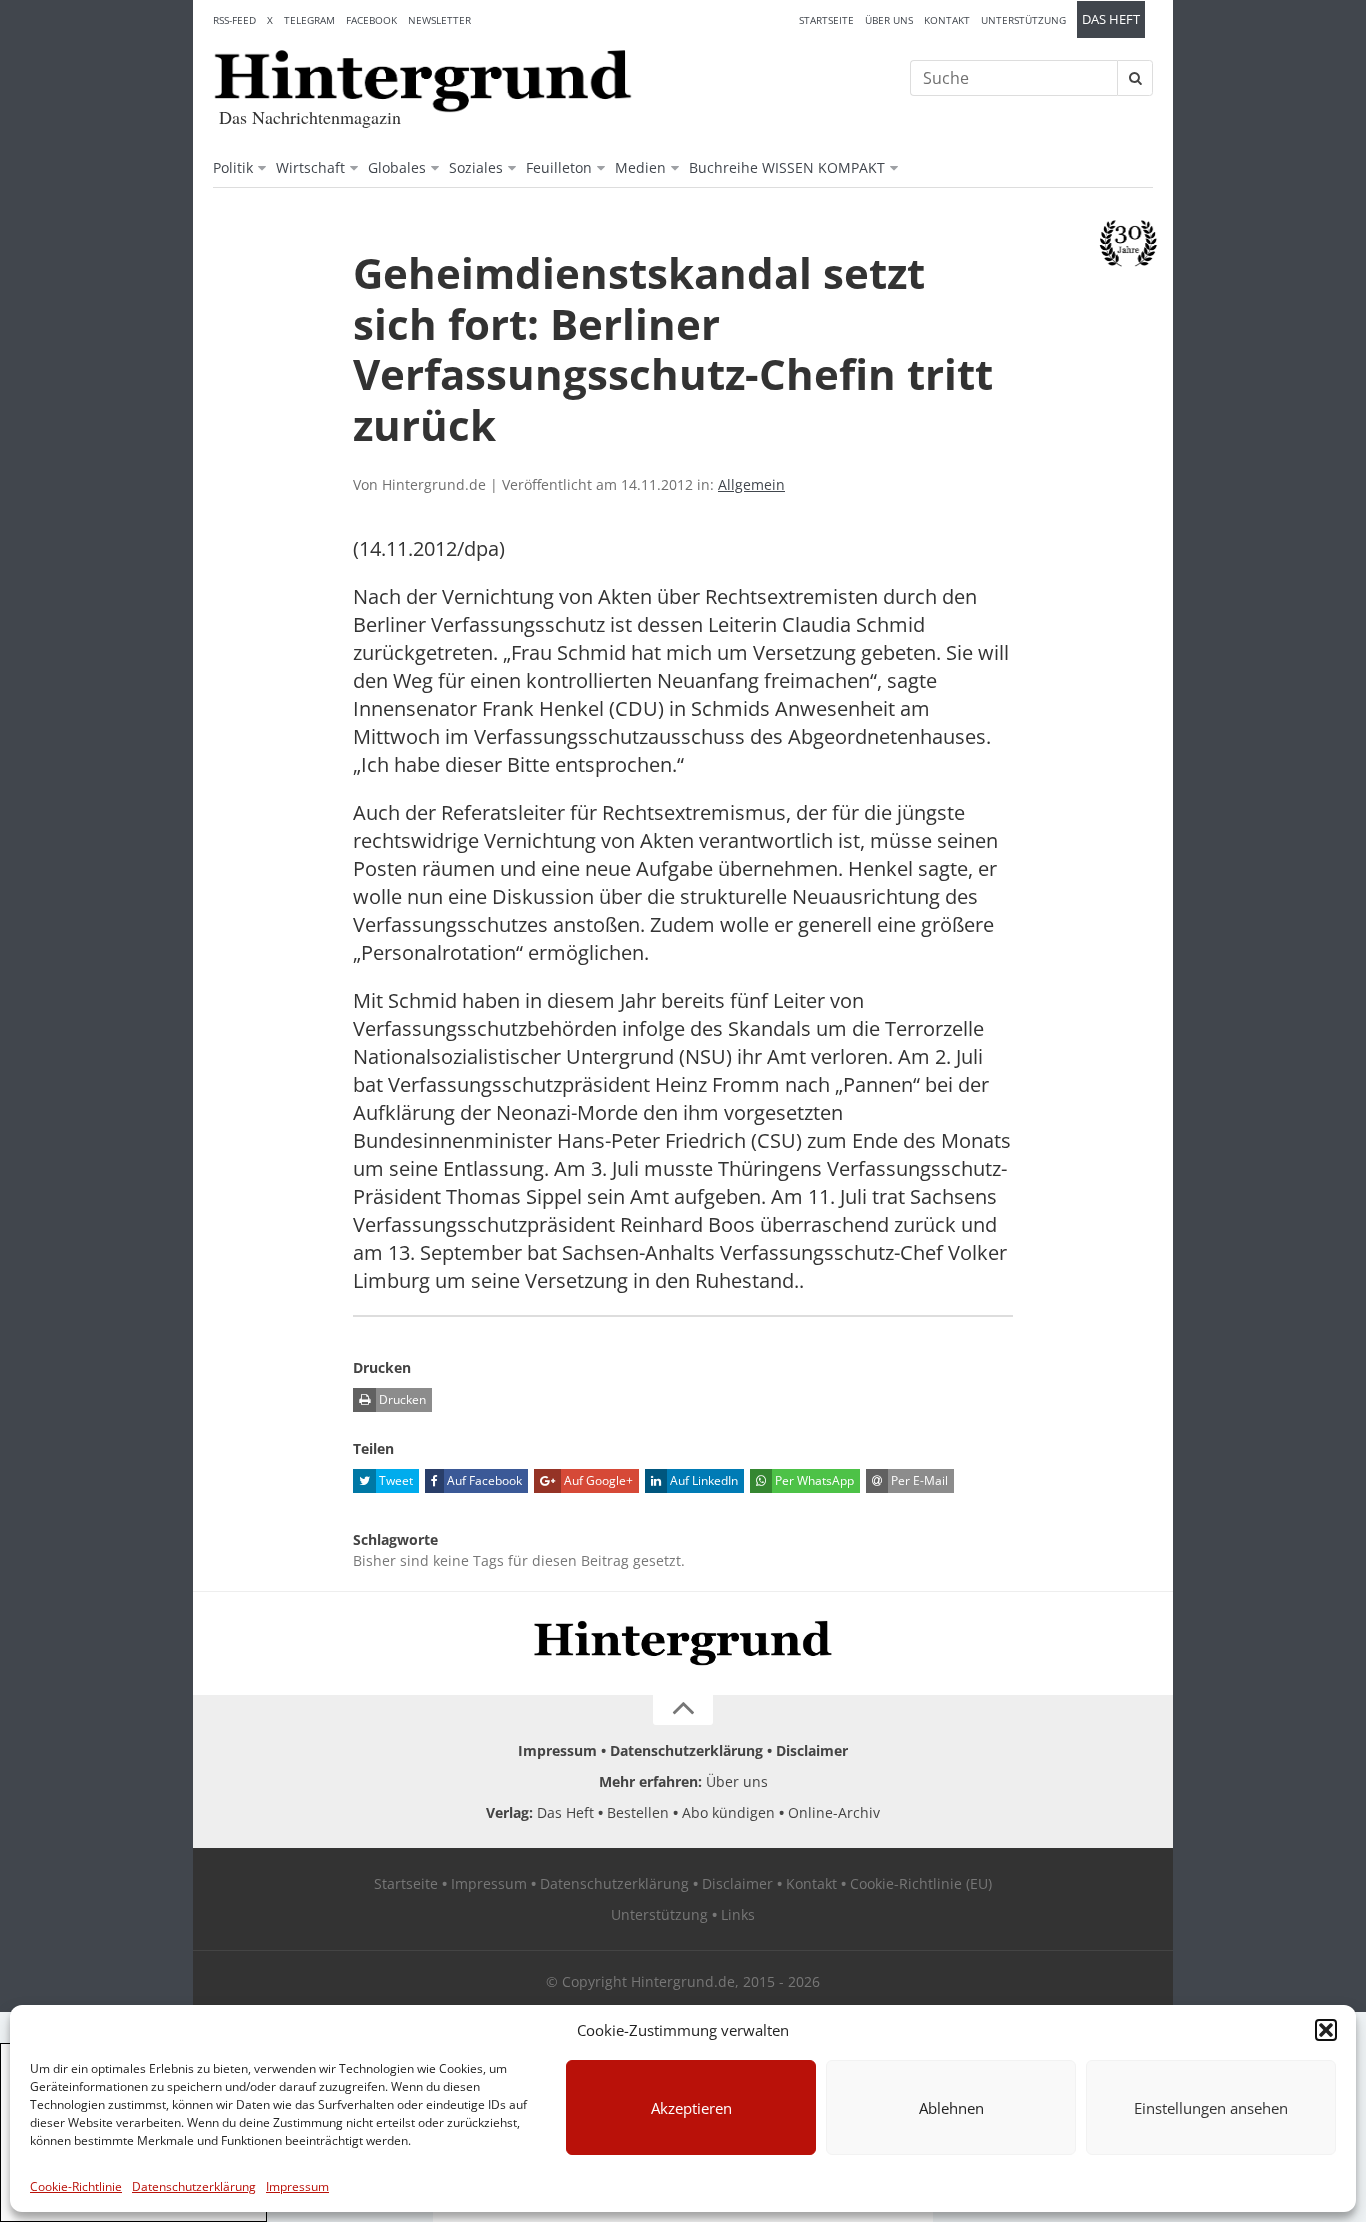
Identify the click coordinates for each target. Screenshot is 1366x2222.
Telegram (309, 20)
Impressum (297, 2186)
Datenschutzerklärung (194, 2186)
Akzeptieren (691, 2108)
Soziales (476, 167)
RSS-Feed (234, 20)
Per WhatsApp (813, 1480)
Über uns (889, 20)
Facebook (371, 20)
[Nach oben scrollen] (683, 1710)
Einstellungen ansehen (1211, 2108)
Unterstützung (1023, 20)
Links (738, 1914)
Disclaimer (812, 1750)
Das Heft (1111, 19)
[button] (1326, 2030)
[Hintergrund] (423, 81)
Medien (640, 167)
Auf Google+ (597, 1480)
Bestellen (638, 1812)
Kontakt (947, 20)
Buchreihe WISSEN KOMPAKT (787, 167)
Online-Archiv (834, 1812)
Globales (397, 167)
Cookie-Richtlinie (76, 2186)
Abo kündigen (728, 1812)
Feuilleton (559, 167)
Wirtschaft (310, 167)
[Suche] (1135, 78)
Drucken (401, 1399)
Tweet (394, 1480)
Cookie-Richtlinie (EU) (921, 1883)
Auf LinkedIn (702, 1480)
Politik (233, 167)
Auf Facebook (483, 1480)
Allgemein (751, 484)
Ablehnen (951, 2108)
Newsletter (439, 20)
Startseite (826, 20)
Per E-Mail (918, 1480)
